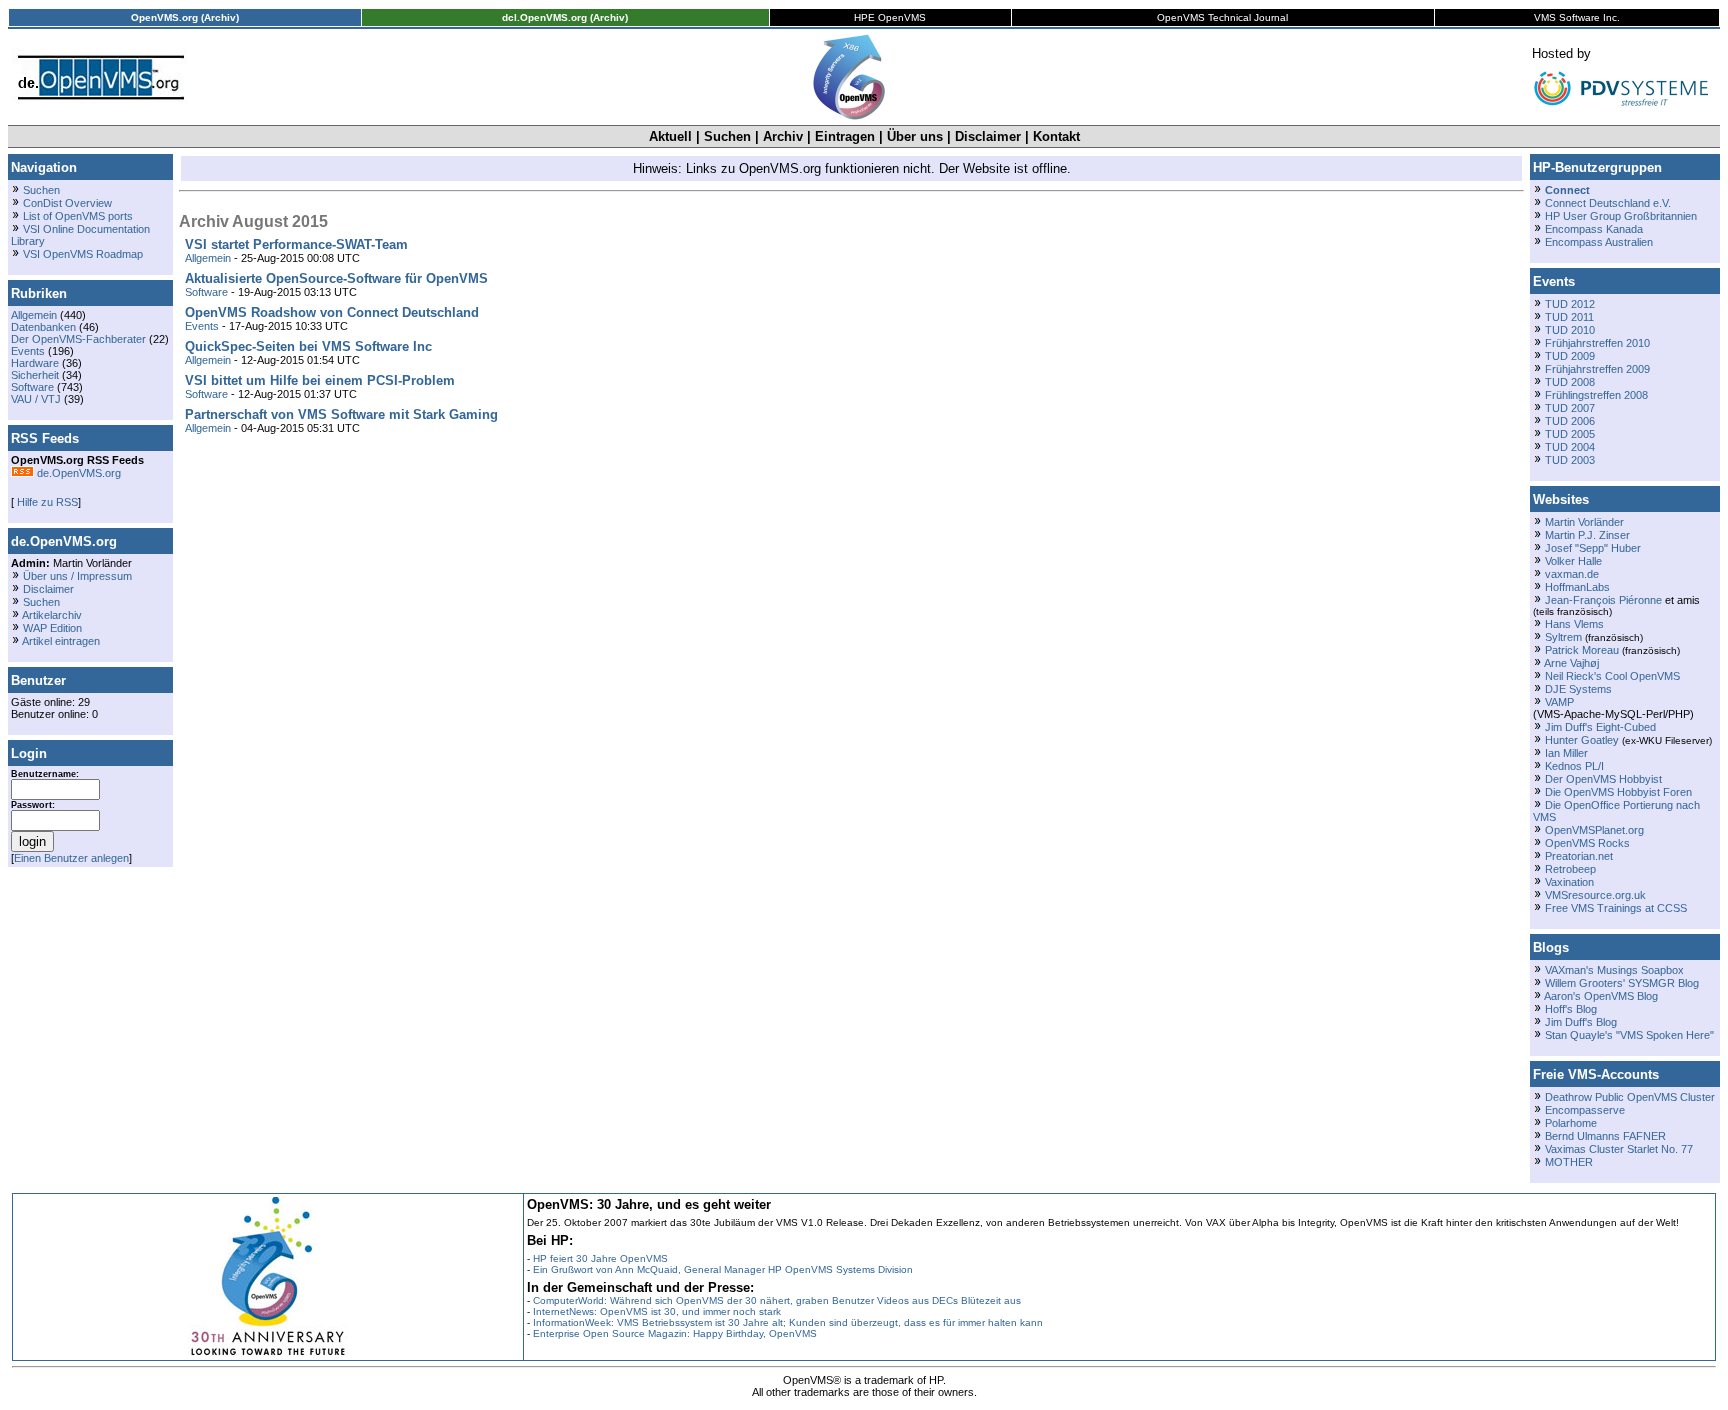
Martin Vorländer (1584, 522)
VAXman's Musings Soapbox (1614, 970)
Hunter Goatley (1582, 740)
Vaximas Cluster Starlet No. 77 (1619, 1149)
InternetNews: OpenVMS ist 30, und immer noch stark (657, 1311)
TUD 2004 (1570, 447)
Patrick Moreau (1582, 650)
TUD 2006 (1570, 421)
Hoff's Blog (1571, 1009)
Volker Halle (1573, 561)
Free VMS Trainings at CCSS (1616, 908)
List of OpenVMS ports (78, 216)
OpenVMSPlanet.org (1594, 830)
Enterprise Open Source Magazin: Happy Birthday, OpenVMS (675, 1333)
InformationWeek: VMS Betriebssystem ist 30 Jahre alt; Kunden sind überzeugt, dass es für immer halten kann (788, 1322)
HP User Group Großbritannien (1621, 216)
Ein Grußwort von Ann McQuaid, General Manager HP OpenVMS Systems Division (723, 1269)
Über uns (915, 136)
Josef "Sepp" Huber (1593, 548)
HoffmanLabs (1577, 587)
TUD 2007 (1570, 408)
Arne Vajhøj (1571, 663)
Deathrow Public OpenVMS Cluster (1630, 1097)
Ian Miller (1566, 753)
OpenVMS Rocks (1587, 843)
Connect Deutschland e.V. (1608, 203)
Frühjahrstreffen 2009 (1597, 369)
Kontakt (1056, 136)
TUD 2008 (1570, 382)
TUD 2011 (1569, 317)
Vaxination (1569, 882)
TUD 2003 (1570, 460)
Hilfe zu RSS (46, 502)
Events (28, 351)
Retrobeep (1570, 869)
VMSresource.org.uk (1595, 895)
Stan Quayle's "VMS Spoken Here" (1629, 1035)
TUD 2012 (1570, 304)
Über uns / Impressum (77, 576)
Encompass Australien (1599, 242)
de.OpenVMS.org (77, 473)
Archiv (783, 136)
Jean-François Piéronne (1603, 600)
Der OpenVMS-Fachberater (78, 339)
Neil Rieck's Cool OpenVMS (1612, 676)
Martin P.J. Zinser (1587, 535)
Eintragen (845, 136)
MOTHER (1569, 1162)
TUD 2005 (1570, 434)
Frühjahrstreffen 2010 (1597, 343)
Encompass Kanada (1594, 229)
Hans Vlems (1574, 624)
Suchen (727, 136)
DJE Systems (1578, 689)
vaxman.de (1572, 574)
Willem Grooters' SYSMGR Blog (1622, 983)
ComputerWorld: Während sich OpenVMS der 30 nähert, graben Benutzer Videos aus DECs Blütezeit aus (777, 1300)
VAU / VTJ (36, 399)
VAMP (1559, 702)
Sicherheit (35, 375)
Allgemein (34, 315)
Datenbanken (43, 327)
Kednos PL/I (1574, 766)
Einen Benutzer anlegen (71, 858)
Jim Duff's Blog (1581, 1022)
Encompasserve (1585, 1110)
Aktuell (670, 136)
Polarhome (1571, 1123)
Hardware (35, 363)
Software (32, 387)
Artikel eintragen (61, 641)
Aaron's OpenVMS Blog (1601, 996)
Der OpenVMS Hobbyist (1603, 779)
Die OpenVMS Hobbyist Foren (1618, 792)
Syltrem (1563, 637)
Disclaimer (988, 136)
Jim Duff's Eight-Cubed (1600, 727)
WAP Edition (52, 628)
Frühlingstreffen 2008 (1596, 395)
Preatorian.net (1579, 856)
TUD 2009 (1570, 356)
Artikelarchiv (52, 615)
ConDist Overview (67, 203)
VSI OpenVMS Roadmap (83, 254)
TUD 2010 (1570, 330)
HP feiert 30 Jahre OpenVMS (600, 1258)
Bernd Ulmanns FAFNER (1605, 1136)
